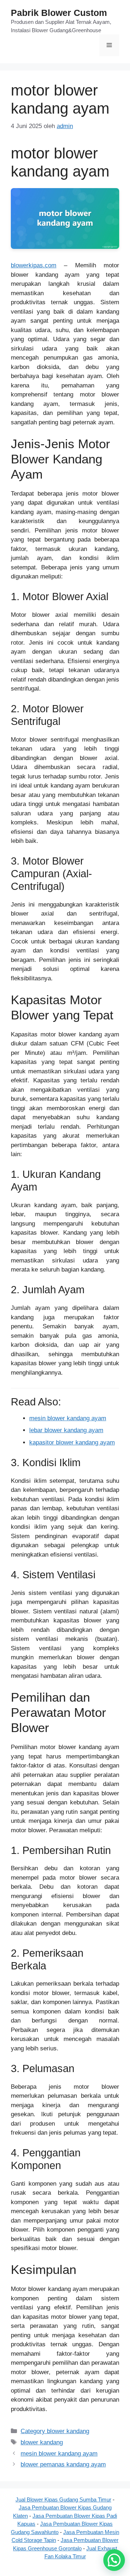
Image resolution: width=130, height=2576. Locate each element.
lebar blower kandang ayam (66, 1430)
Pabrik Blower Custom (59, 13)
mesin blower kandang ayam (68, 1418)
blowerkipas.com (34, 265)
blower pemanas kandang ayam (63, 2464)
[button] (114, 2560)
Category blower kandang (55, 2431)
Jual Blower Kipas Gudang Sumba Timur (63, 2499)
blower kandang (42, 2442)
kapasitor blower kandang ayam (72, 1442)
